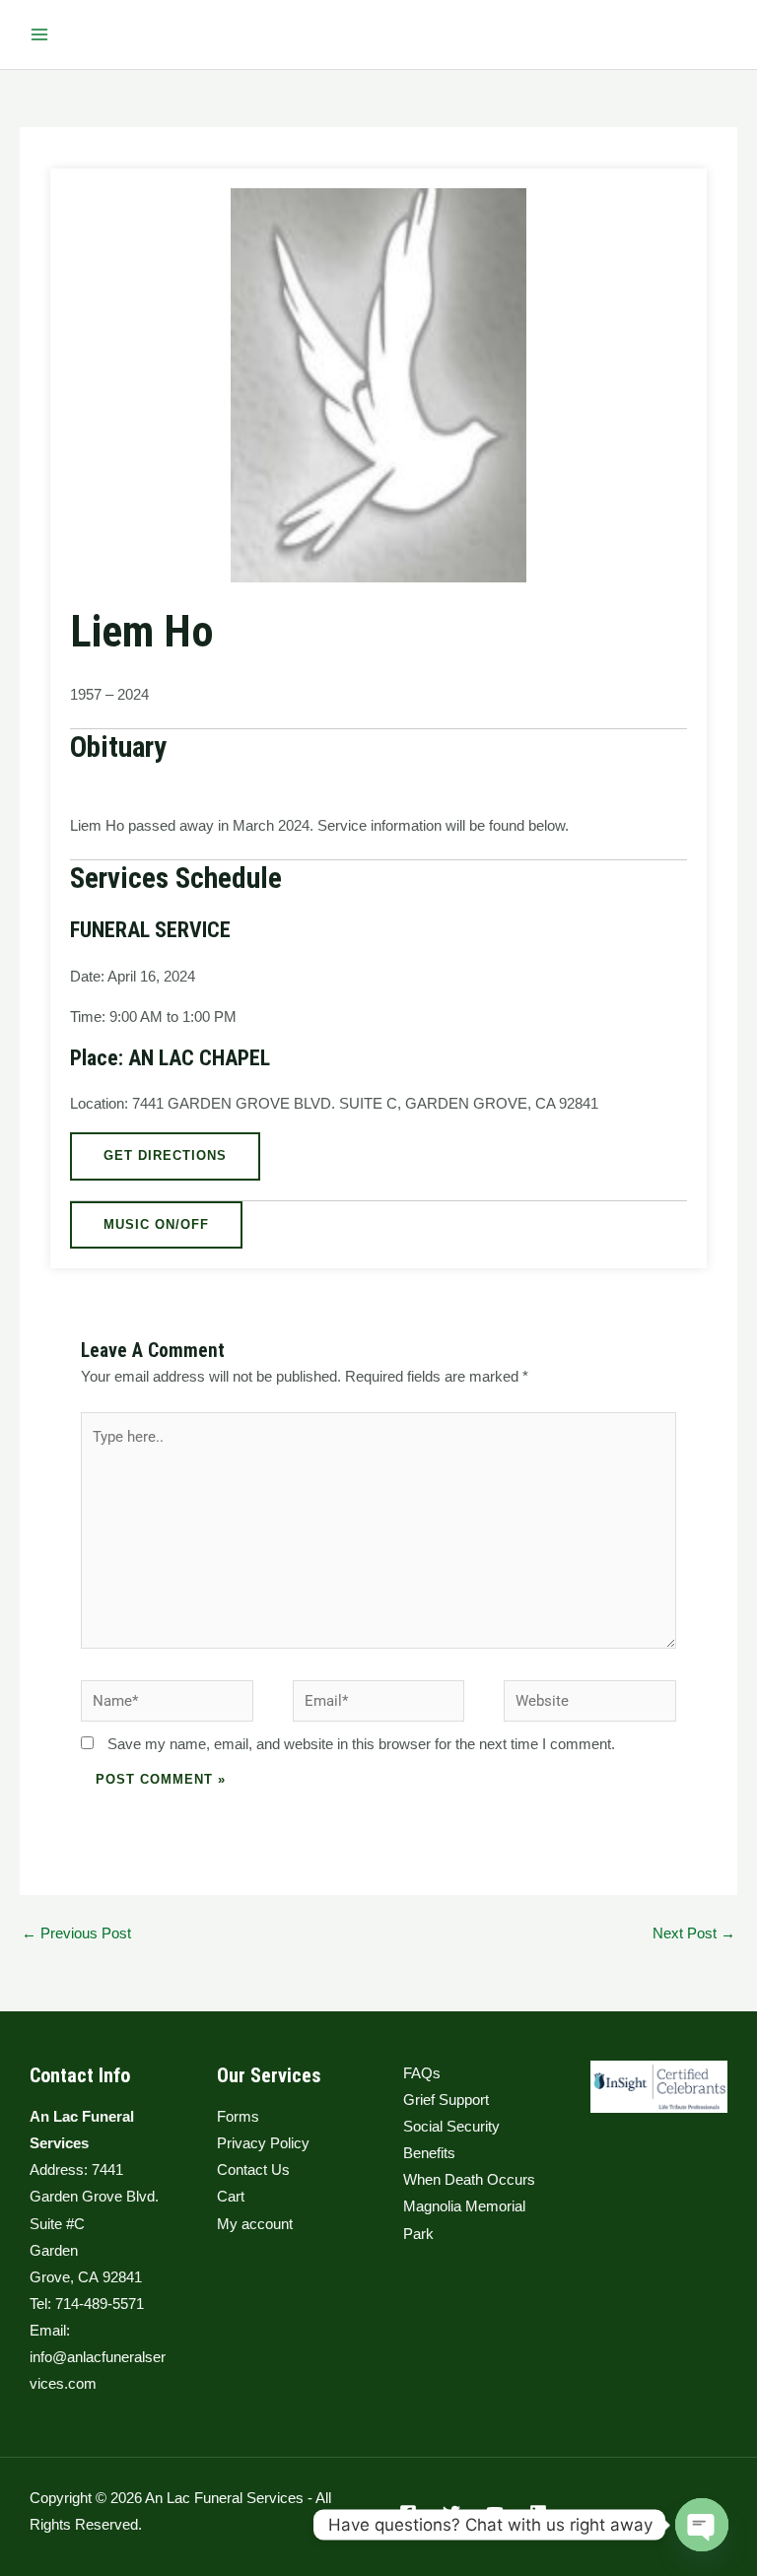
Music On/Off (156, 1224)
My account (255, 2224)
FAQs (422, 2073)
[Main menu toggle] (39, 34)
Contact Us (253, 2170)
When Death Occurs (469, 2180)
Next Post (694, 1933)
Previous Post (76, 1933)
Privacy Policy (263, 2143)
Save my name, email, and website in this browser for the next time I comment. (361, 1744)
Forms (238, 2117)
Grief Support (446, 2100)
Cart (231, 2197)
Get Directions (165, 1155)
